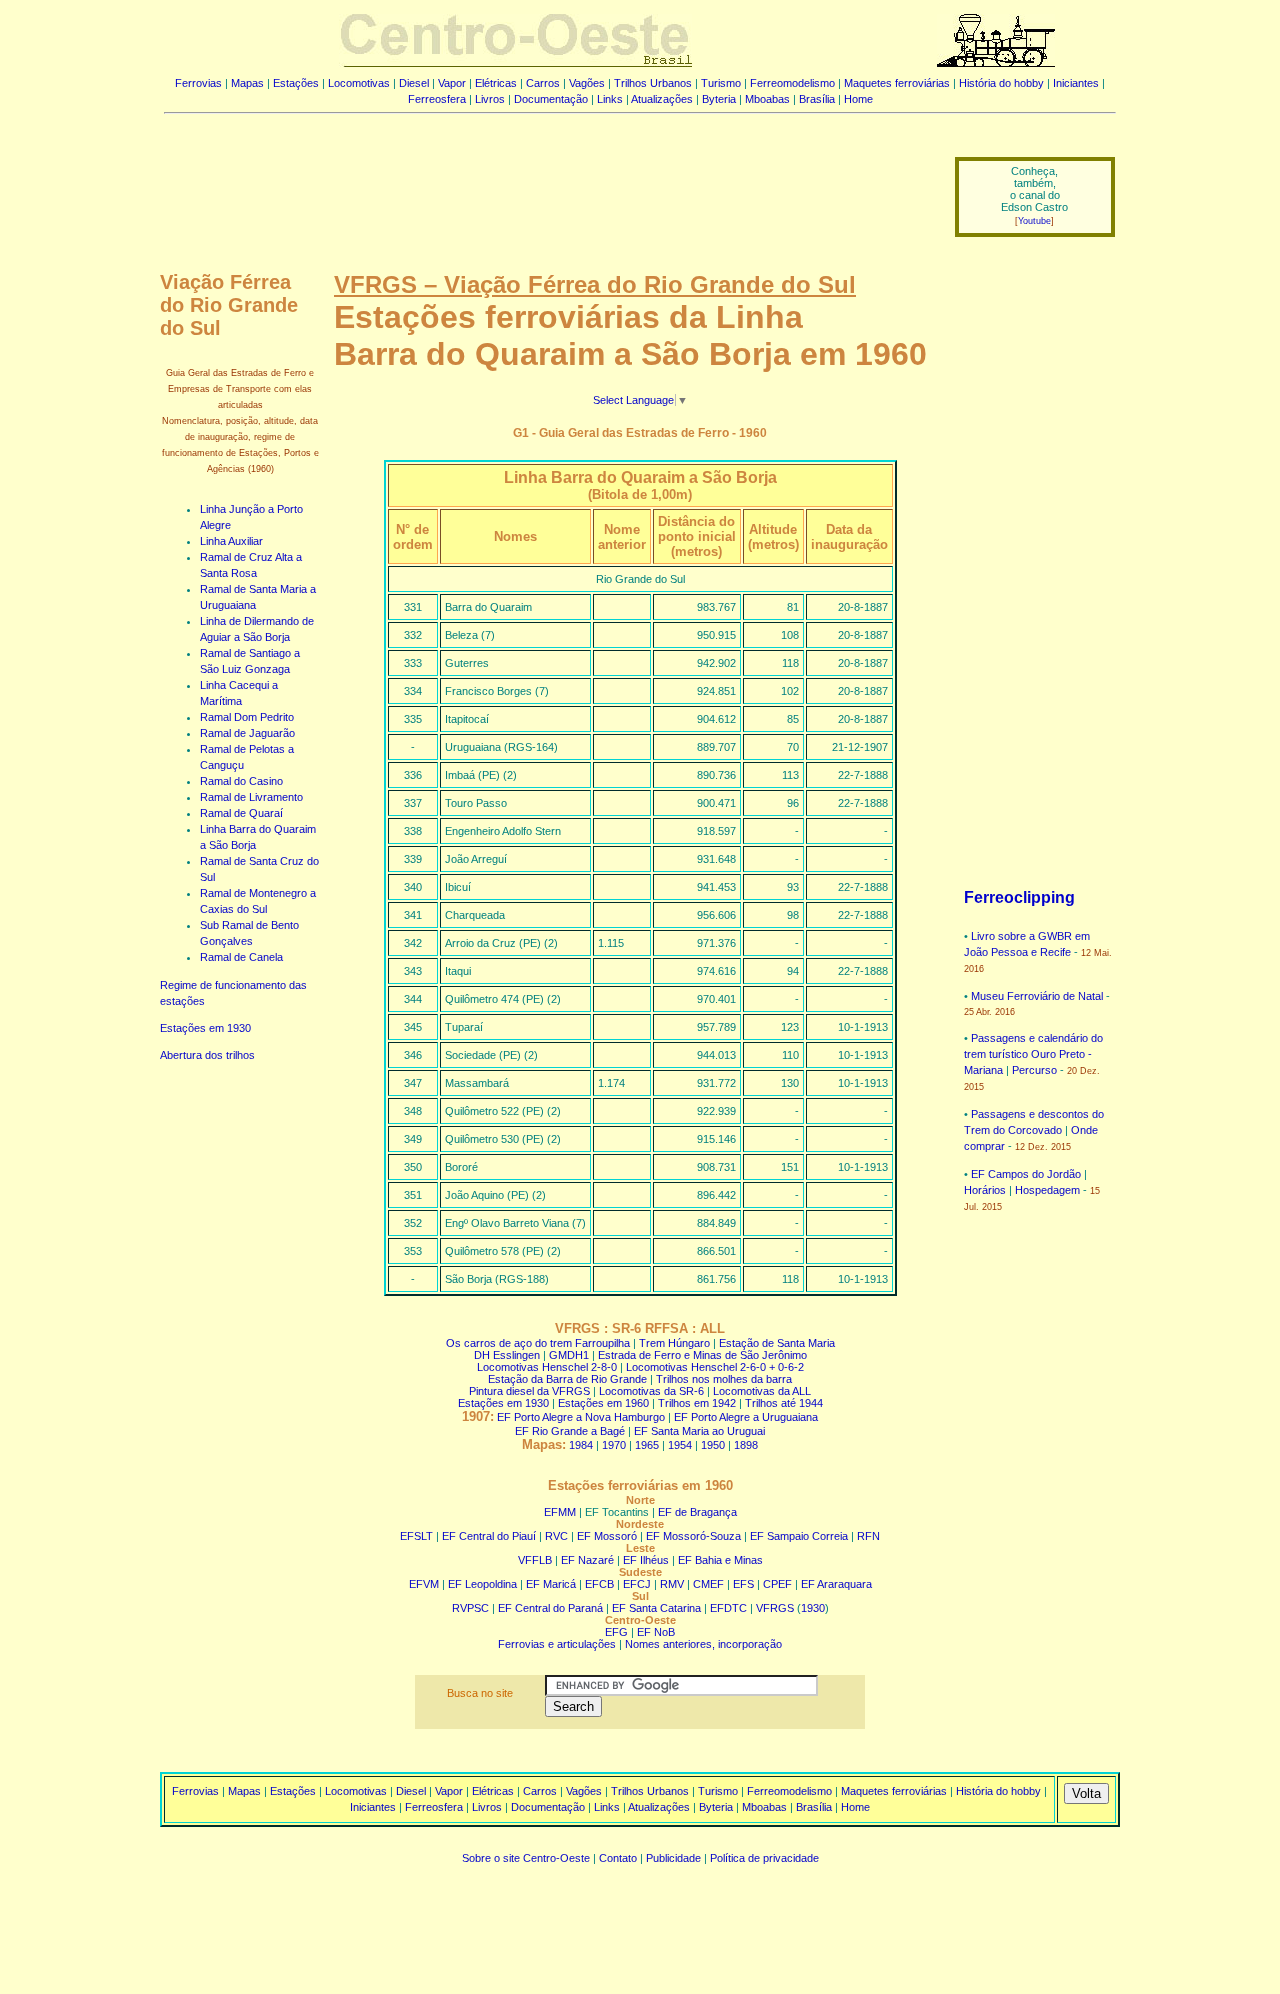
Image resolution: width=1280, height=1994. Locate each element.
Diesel (414, 83)
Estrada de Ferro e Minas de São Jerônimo (702, 1355)
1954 (680, 1445)
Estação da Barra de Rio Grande (567, 1379)
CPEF (777, 1584)
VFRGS (775, 1608)
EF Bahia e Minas (720, 1560)
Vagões (587, 83)
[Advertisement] (547, 183)
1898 (746, 1445)
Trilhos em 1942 (697, 1403)
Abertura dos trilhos (207, 1055)
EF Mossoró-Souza (693, 1536)
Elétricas (496, 83)
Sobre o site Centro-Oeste (526, 1858)
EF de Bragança (697, 1512)
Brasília (817, 99)
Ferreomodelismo (792, 83)
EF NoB (656, 1632)
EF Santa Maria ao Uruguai (699, 1431)
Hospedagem (1047, 1190)
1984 (581, 1445)
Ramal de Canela (241, 957)
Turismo (721, 83)
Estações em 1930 (205, 1028)
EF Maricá (551, 1584)
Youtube (1034, 221)
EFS (743, 1584)
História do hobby (1001, 83)
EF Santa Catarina (656, 1608)
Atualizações (662, 99)
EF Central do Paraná (550, 1608)
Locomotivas (359, 83)
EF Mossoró (607, 1536)
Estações (296, 83)
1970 (614, 1445)
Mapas (247, 83)
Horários (985, 1190)
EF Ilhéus (646, 1560)
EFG (616, 1632)
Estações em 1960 (603, 1403)
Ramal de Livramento (251, 797)
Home (858, 99)
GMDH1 (569, 1355)
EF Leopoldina (482, 1584)
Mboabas (767, 99)
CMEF (708, 1584)
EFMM (560, 1512)
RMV (672, 1584)
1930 (813, 1608)
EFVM (424, 1584)
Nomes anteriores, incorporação (703, 1644)
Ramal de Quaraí (241, 813)
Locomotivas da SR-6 (651, 1391)
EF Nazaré (587, 1560)
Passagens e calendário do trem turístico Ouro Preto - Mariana (1033, 1054)
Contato (618, 1858)
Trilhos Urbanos (653, 83)
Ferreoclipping (1019, 897)
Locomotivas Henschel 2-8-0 (547, 1367)
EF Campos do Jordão (1026, 1174)
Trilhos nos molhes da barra (724, 1379)
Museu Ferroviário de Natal (1037, 996)
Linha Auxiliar (231, 541)
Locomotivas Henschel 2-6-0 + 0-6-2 (715, 1367)
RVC (556, 1536)
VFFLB (535, 1560)
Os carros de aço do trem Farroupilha (538, 1343)
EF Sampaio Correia (799, 1536)
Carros (543, 83)
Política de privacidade (764, 1858)
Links (610, 99)
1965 (647, 1445)
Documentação (551, 99)
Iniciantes (1076, 83)
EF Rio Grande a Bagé (570, 1431)
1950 (713, 1445)
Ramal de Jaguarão (247, 733)
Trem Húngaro (674, 1343)
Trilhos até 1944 (784, 1403)
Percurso (1034, 1070)
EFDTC (728, 1608)
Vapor (452, 83)
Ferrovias (198, 83)
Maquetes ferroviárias (897, 83)
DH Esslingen (507, 1355)
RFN (868, 1536)
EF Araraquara (836, 1584)
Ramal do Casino (241, 781)
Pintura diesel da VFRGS (529, 1391)
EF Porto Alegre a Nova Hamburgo (581, 1417)
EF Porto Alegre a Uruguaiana (746, 1417)
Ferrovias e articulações (557, 1644)
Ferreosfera (437, 99)
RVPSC (470, 1608)
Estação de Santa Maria (777, 1343)
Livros (490, 99)
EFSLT (416, 1536)
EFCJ (637, 1584)
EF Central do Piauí (489, 1536)
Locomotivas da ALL (762, 1391)
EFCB (599, 1584)
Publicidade (673, 1858)
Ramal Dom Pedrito (247, 717)
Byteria (719, 99)
